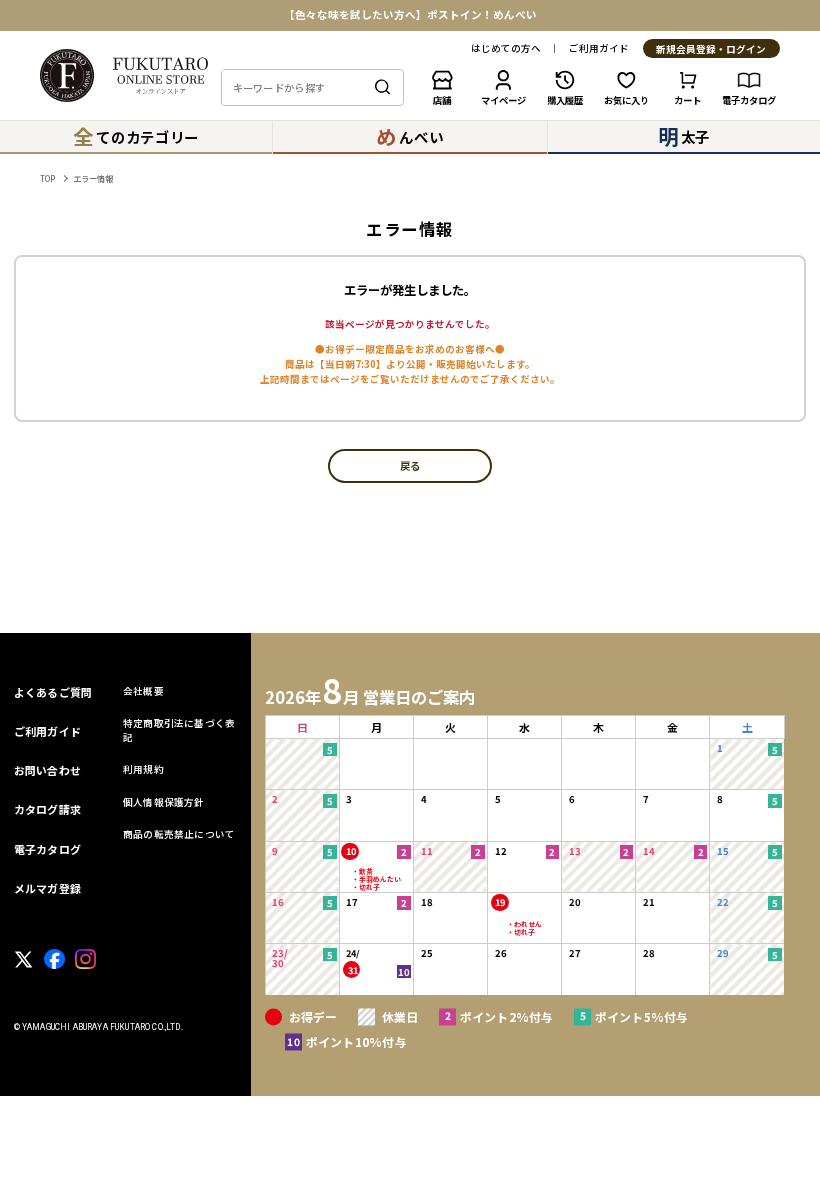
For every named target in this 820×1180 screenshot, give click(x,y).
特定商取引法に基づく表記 (179, 729)
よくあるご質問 (53, 692)
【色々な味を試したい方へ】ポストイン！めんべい (410, 15)
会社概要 (143, 691)
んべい (409, 136)
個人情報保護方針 (164, 802)
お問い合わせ (47, 770)
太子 (684, 136)
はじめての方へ (506, 49)
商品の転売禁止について (179, 834)
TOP (47, 178)
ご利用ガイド (599, 49)
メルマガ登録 (47, 888)
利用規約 (143, 769)
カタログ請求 (47, 809)
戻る (410, 466)
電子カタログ (47, 849)
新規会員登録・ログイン (711, 49)
